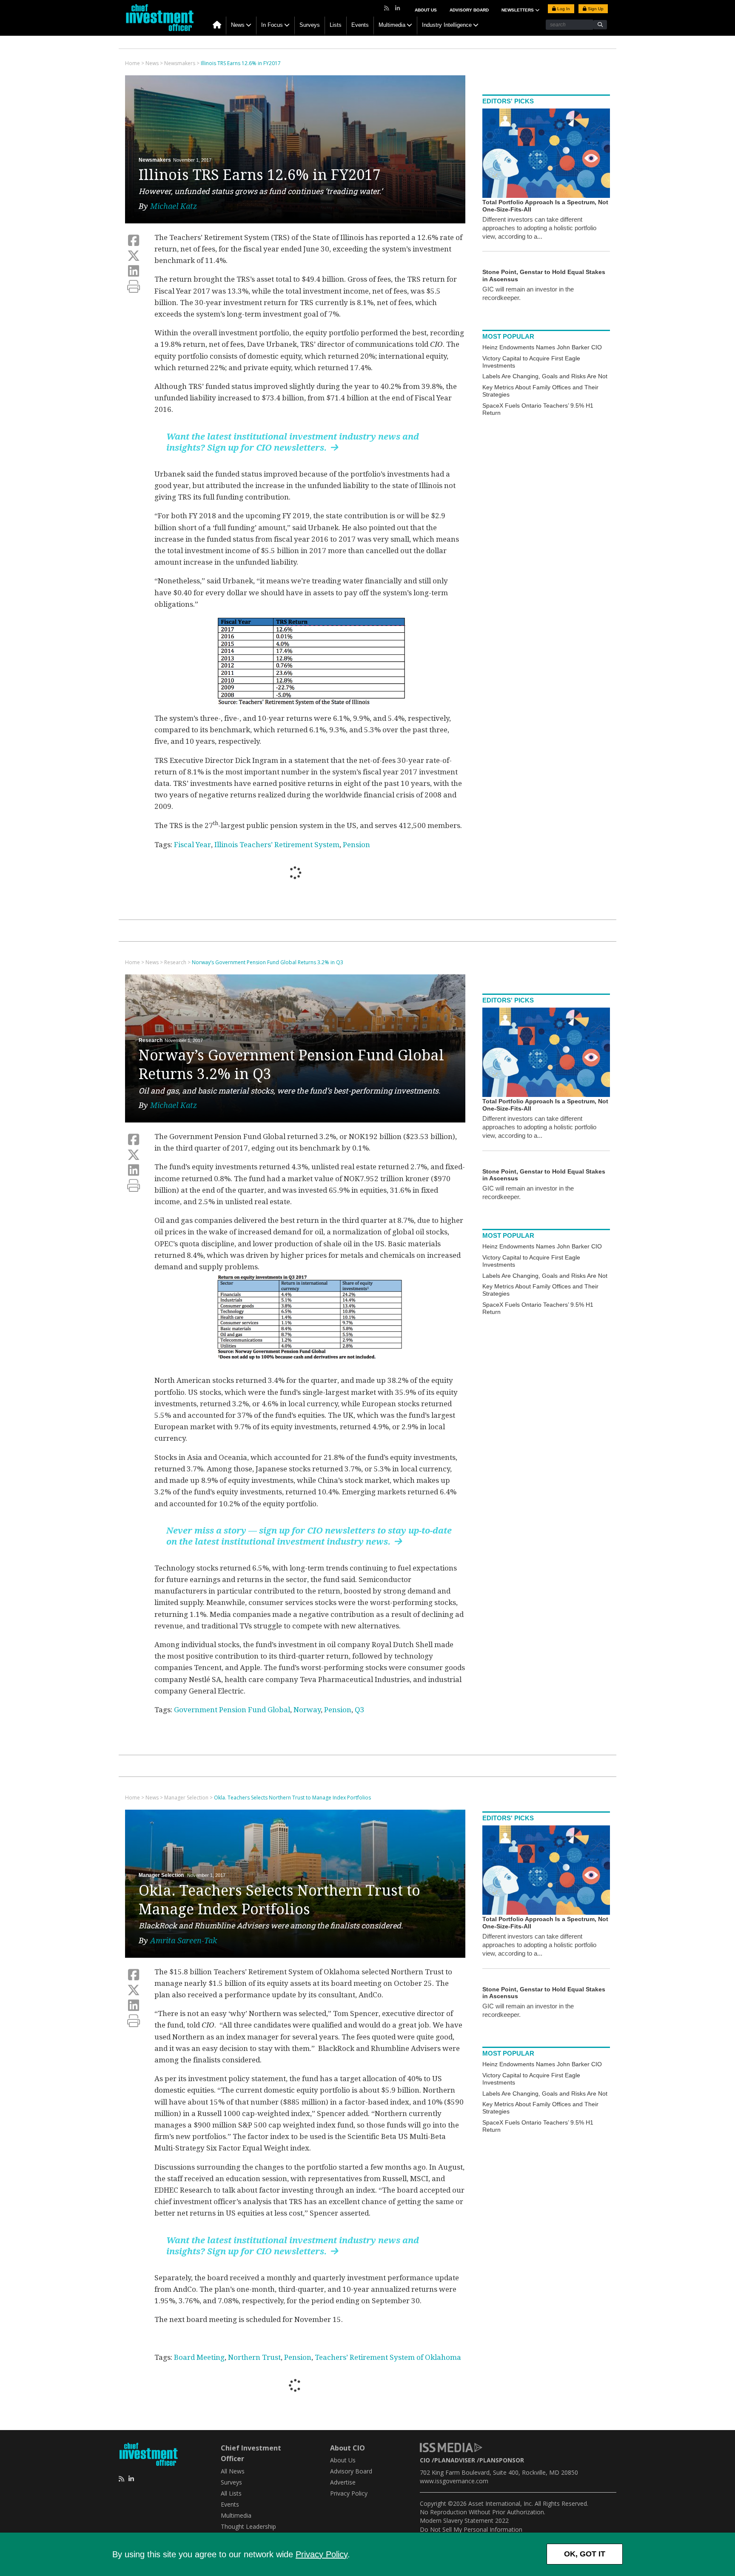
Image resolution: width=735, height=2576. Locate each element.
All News (233, 2471)
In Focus (272, 25)
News (238, 25)
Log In (563, 9)
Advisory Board (469, 10)
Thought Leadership (248, 2526)
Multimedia (392, 25)
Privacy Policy (322, 2554)
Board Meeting (199, 2357)
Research (151, 1040)
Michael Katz (174, 206)
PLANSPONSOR (502, 2460)
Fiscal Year (192, 845)
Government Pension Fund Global (232, 1710)
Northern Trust (254, 2357)
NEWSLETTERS (518, 10)
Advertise (343, 2482)
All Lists (231, 2493)
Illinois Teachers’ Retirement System (277, 845)
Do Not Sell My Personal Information (471, 2529)
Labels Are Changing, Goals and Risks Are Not (545, 376)
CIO (425, 2460)
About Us (426, 10)
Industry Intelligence (447, 25)
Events (360, 25)
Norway (307, 1710)
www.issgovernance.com (454, 2481)
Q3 (360, 1710)
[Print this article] (134, 287)
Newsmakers (155, 160)
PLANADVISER (455, 2460)
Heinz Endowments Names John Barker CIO (542, 347)
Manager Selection (161, 1875)
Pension (356, 845)
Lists (336, 25)
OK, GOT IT (585, 2554)
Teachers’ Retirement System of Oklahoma (388, 2357)
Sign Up (595, 9)
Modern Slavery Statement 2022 (464, 2520)
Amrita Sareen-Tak (184, 1941)
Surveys (310, 25)
